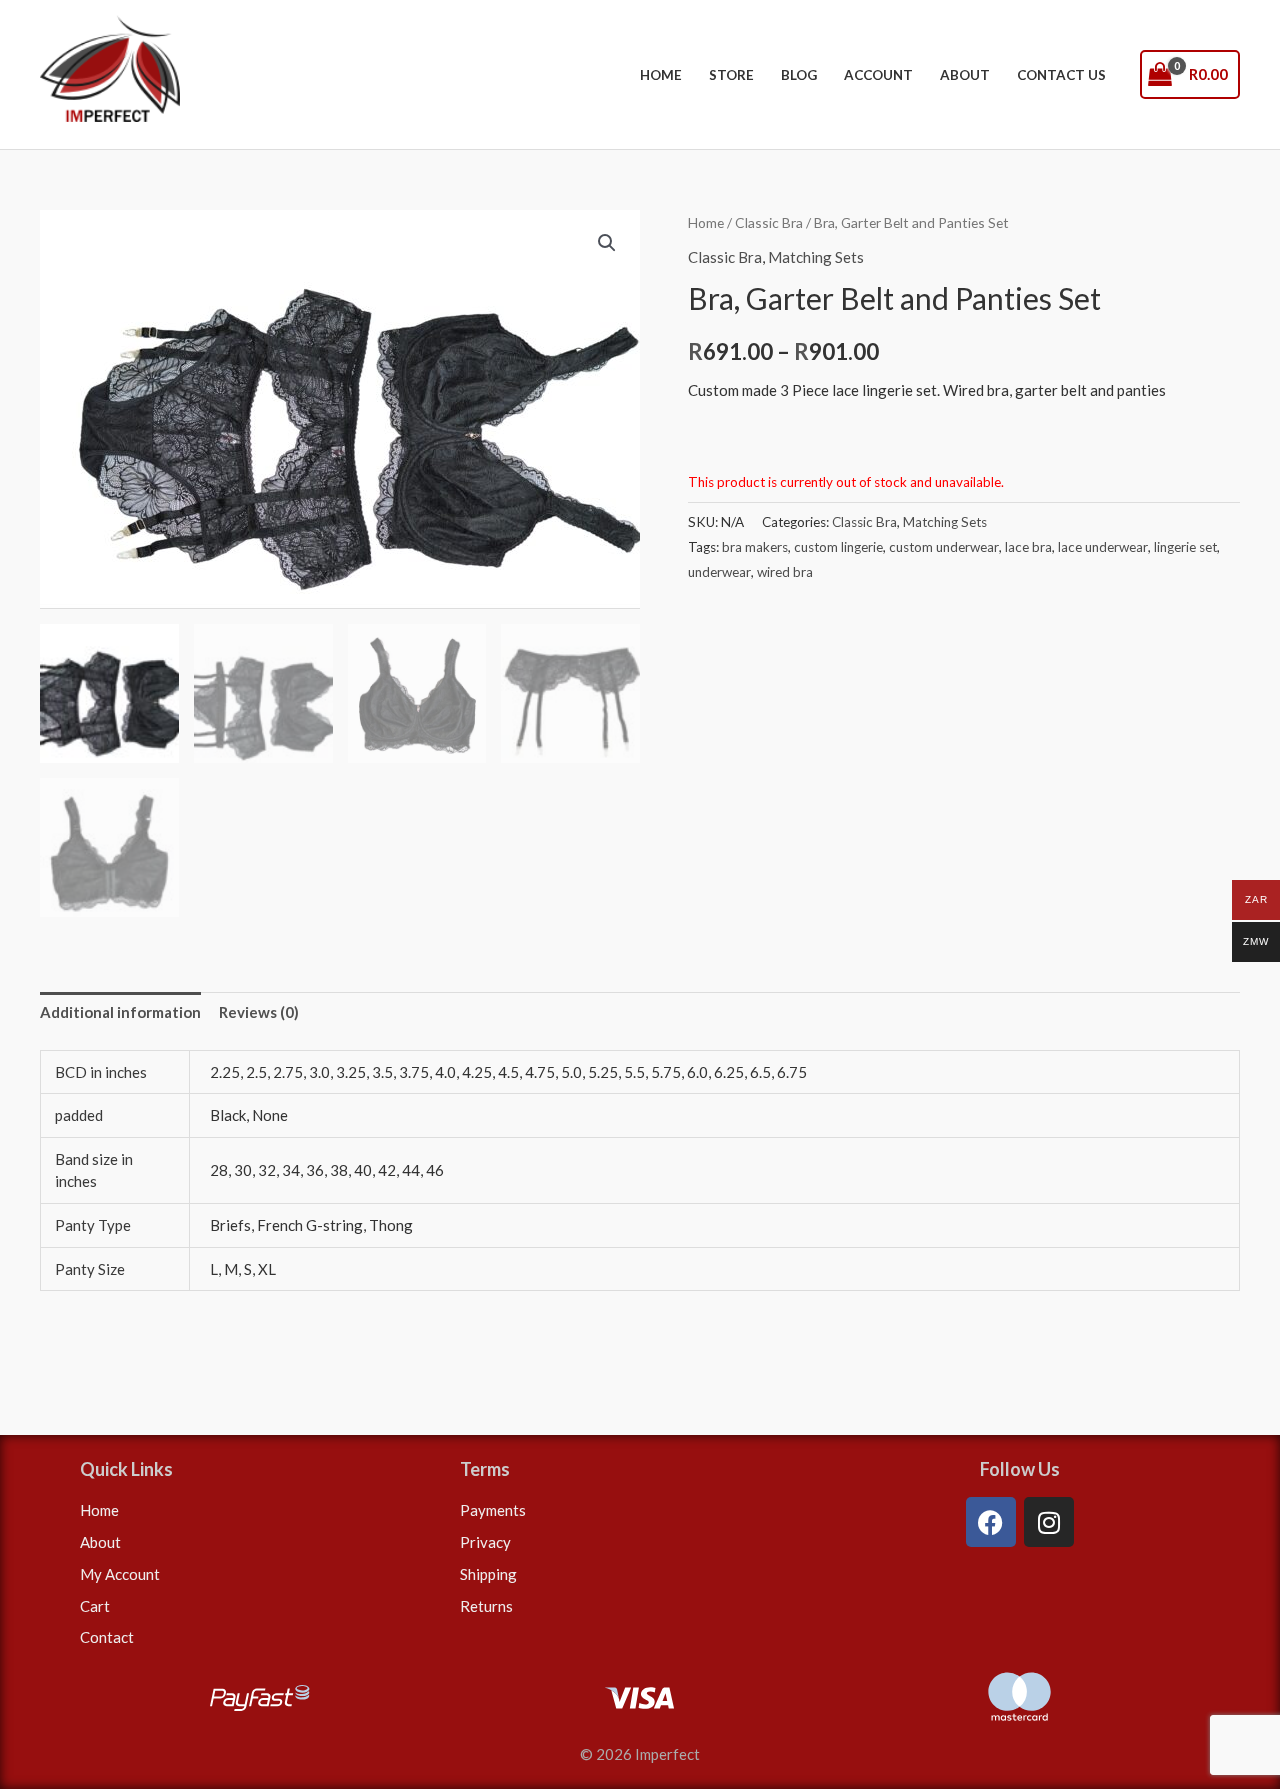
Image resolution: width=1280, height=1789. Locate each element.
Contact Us (1061, 75)
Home (661, 75)
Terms (485, 1469)
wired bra (785, 572)
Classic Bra (769, 222)
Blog (799, 75)
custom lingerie (838, 547)
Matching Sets (816, 257)
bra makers (755, 547)
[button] (607, 243)
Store (731, 75)
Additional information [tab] (120, 1012)
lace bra (1028, 547)
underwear (719, 572)
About (965, 75)
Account (878, 75)
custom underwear (944, 547)
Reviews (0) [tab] (259, 1012)
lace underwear (1103, 547)
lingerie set (1185, 547)
